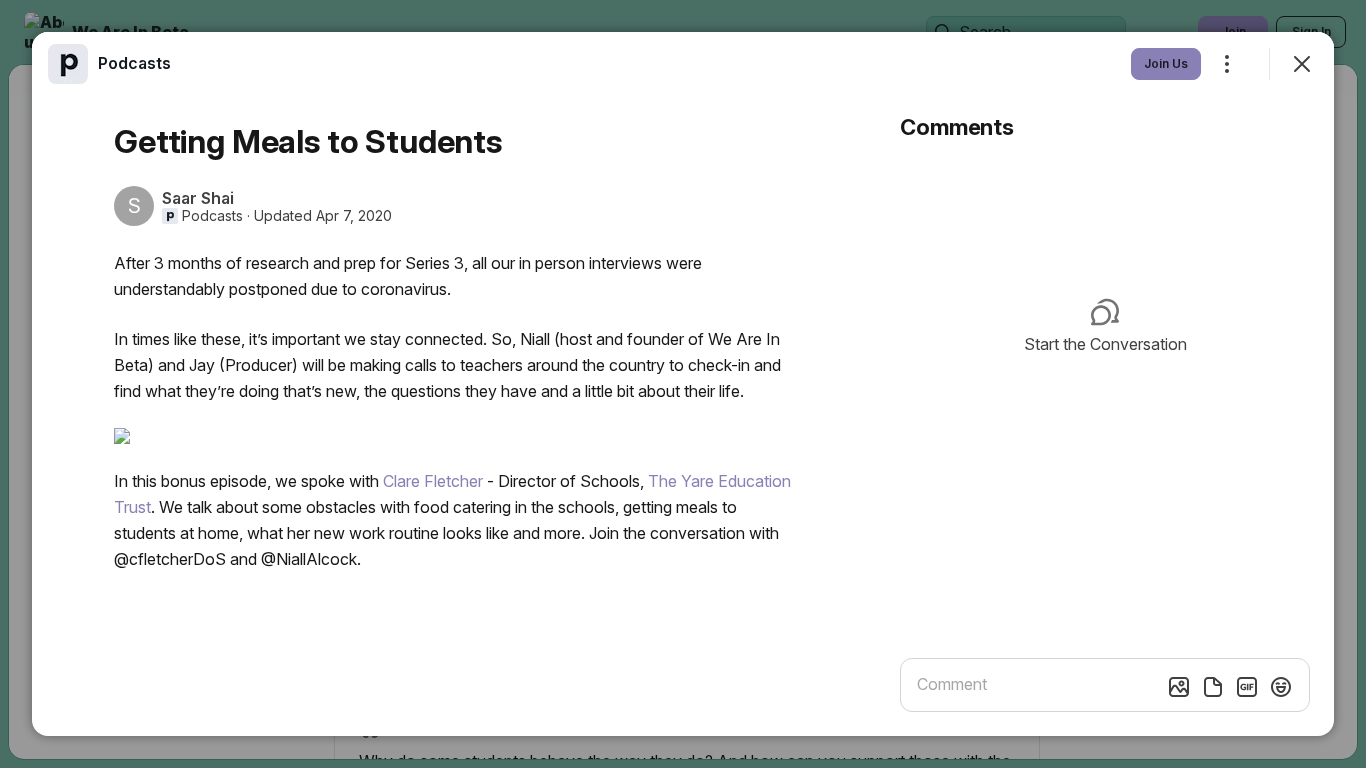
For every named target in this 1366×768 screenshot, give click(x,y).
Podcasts (212, 216)
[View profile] (68, 64)
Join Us (1166, 63)
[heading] (134, 63)
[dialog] (683, 384)
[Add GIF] (1247, 687)
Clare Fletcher (435, 481)
